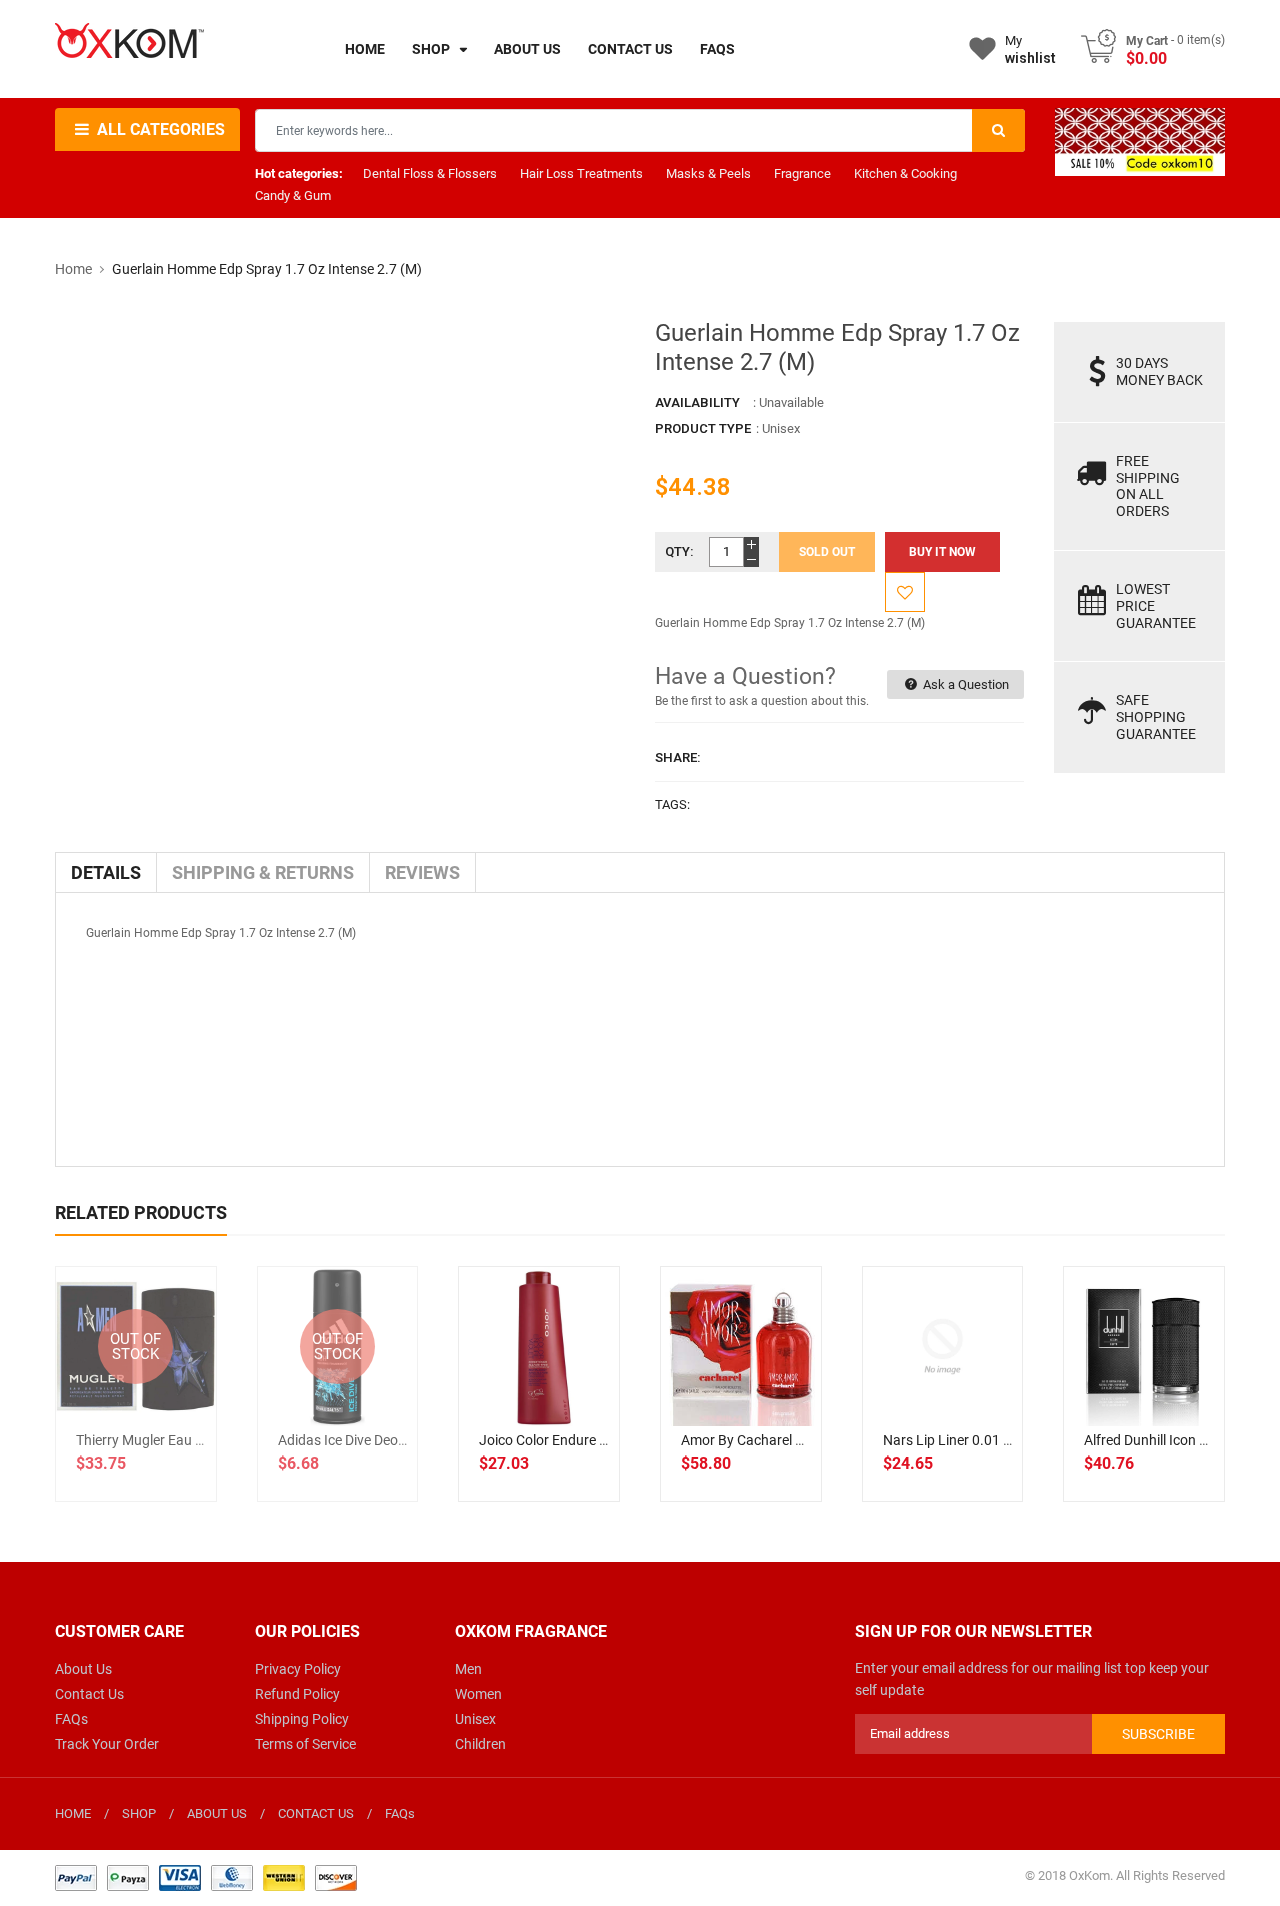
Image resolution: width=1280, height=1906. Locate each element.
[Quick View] (583, 1411)
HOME (73, 1813)
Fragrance (802, 173)
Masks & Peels (708, 173)
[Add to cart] (539, 1411)
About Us (83, 1669)
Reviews (422, 872)
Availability (697, 402)
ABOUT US (217, 1813)
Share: (678, 757)
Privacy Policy (298, 1669)
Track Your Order (107, 1744)
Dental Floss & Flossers (430, 173)
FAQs (71, 1719)
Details (106, 872)
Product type (703, 428)
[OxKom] (206, 1876)
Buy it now (942, 552)
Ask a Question (964, 684)
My (1030, 49)
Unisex (475, 1719)
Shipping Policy (302, 1719)
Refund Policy (297, 1694)
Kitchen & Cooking (905, 173)
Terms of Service (305, 1744)
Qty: (679, 551)
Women (478, 1694)
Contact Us (89, 1694)
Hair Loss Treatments (581, 173)
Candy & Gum (293, 195)
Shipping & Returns (263, 872)
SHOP (139, 1813)
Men (468, 1669)
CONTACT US (316, 1813)
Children (480, 1744)
